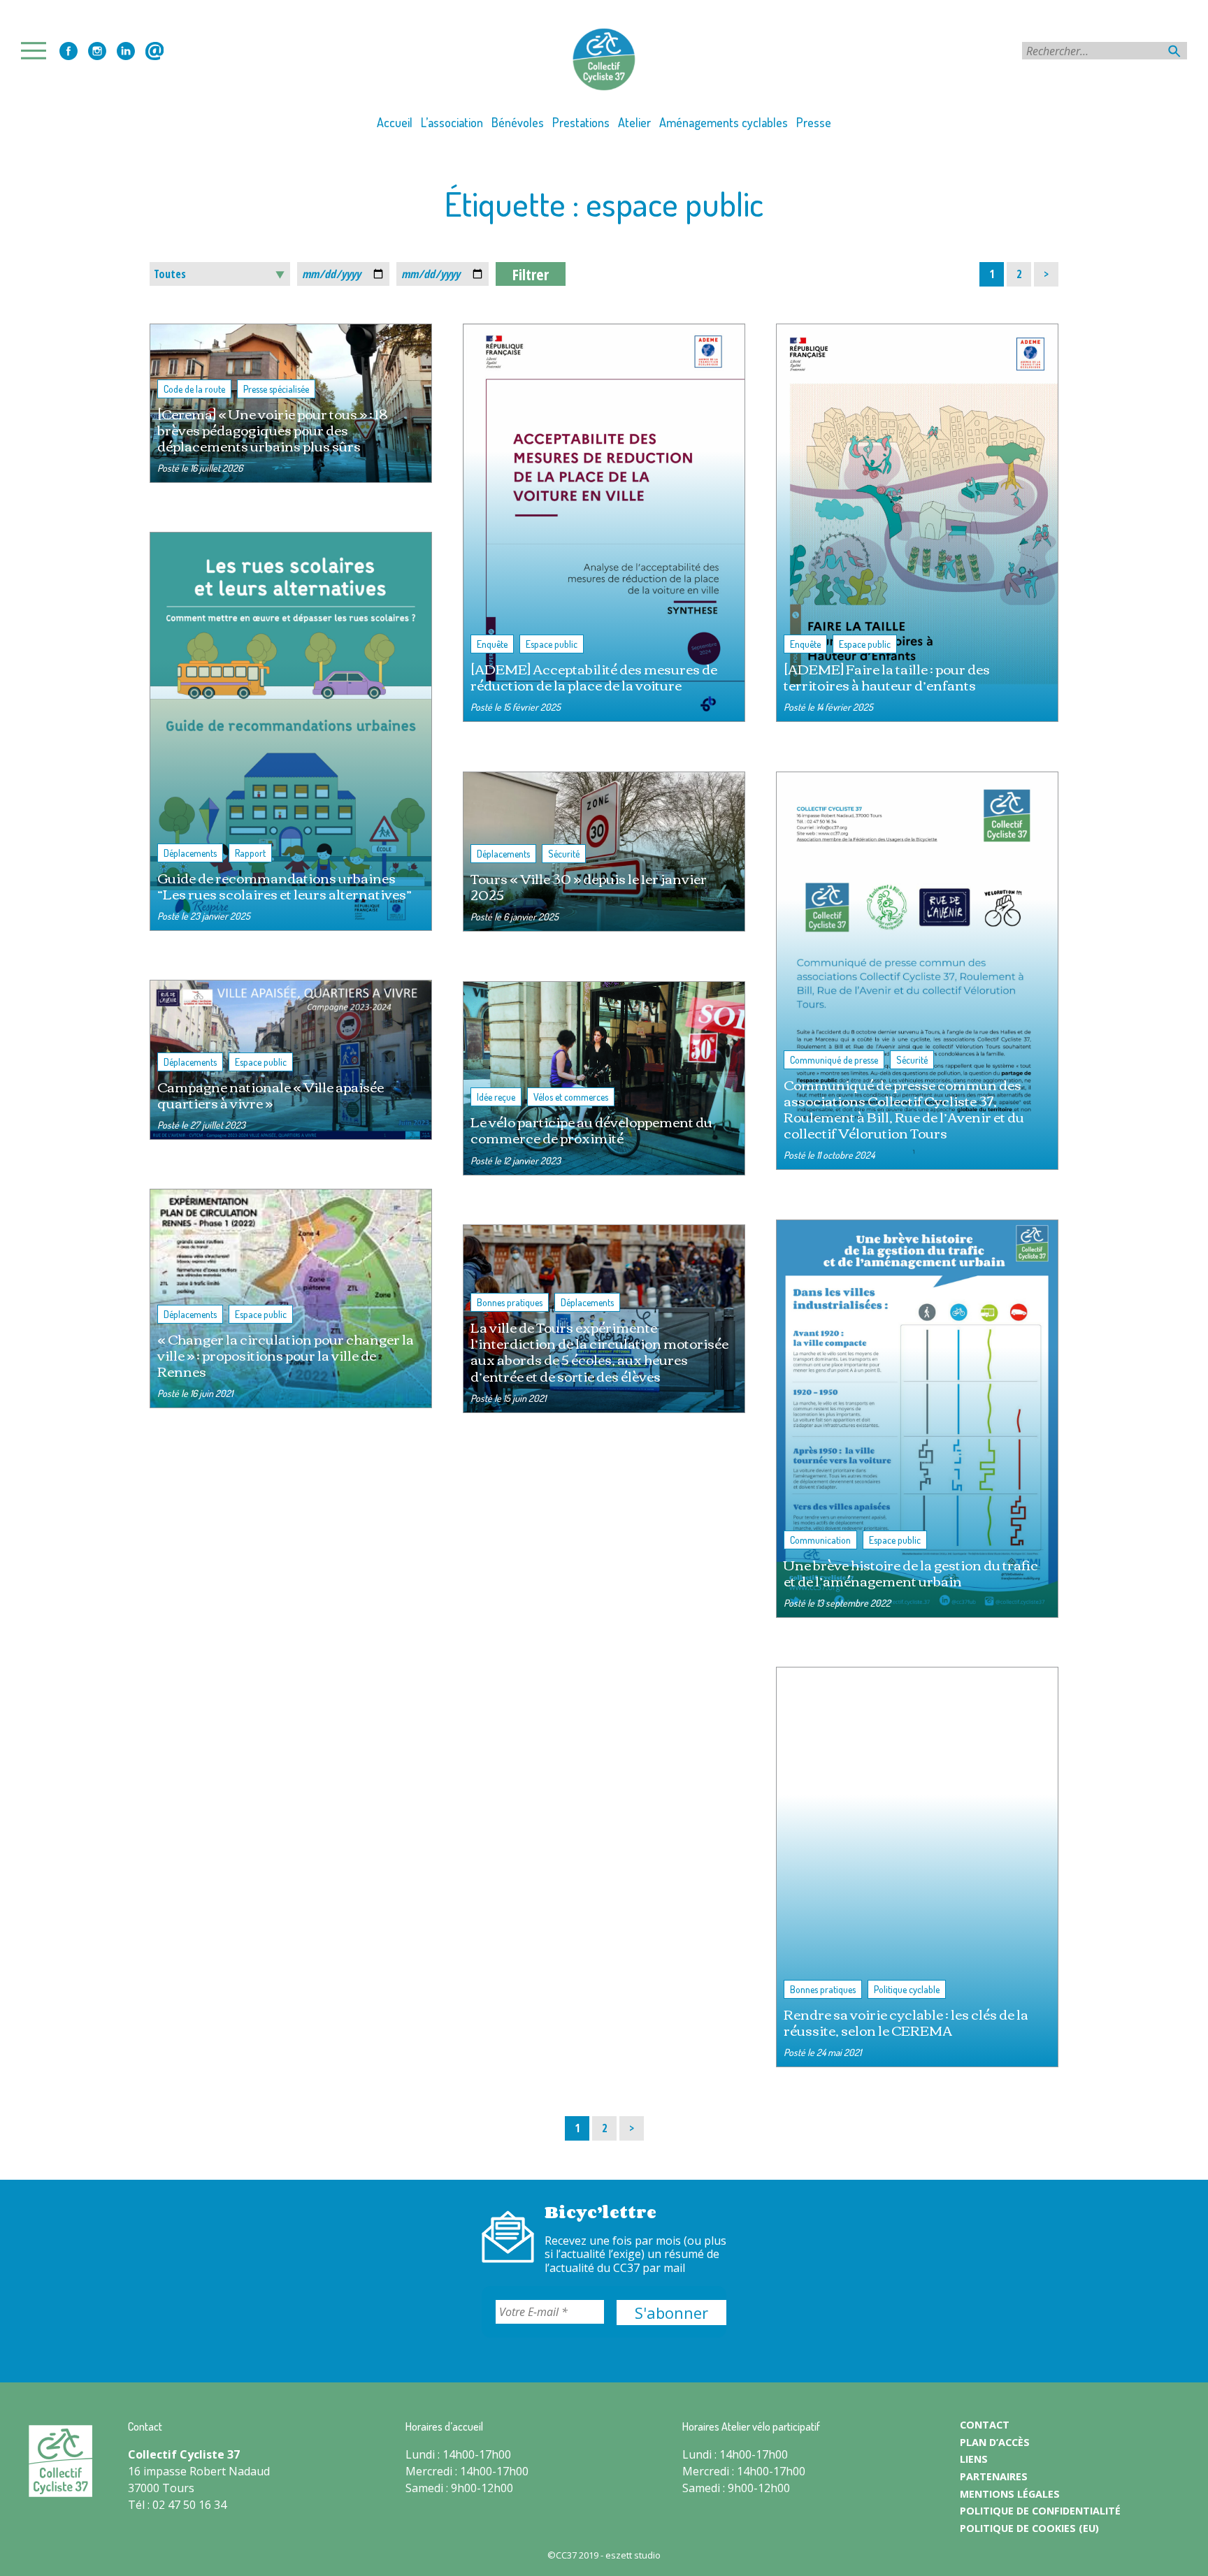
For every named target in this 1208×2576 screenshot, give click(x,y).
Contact (154, 51)
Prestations (581, 122)
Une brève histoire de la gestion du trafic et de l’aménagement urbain (911, 1572)
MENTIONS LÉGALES (1010, 2494)
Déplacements (190, 853)
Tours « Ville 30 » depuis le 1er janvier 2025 (589, 886)
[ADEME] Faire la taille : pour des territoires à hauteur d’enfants (887, 676)
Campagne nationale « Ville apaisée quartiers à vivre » (271, 1094)
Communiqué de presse (834, 1060)
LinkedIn (126, 51)
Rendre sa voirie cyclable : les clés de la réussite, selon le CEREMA (906, 2022)
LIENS (974, 2459)
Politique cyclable (907, 1989)
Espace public (552, 644)
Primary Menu (38, 51)
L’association (452, 122)
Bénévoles (518, 122)
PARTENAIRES (994, 2476)
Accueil (395, 122)
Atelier (634, 122)
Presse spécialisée (276, 389)
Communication (820, 1540)
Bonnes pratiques (510, 1302)
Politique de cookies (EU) (1029, 2528)
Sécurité (564, 854)
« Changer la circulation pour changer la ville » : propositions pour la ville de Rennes (286, 1355)
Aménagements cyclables (724, 122)
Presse (814, 122)
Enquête (492, 644)
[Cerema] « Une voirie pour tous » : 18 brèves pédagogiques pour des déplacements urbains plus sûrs (273, 429)
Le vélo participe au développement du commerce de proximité (591, 1129)
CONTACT (985, 2425)
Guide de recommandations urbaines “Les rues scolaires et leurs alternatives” (285, 885)
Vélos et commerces (571, 1097)
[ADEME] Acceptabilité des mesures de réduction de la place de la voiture (594, 676)
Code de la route (194, 389)
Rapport (250, 853)
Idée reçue (496, 1097)
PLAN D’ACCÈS (995, 2442)
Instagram (97, 51)
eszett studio (633, 2555)
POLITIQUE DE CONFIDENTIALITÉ (1040, 2511)
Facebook (69, 51)
